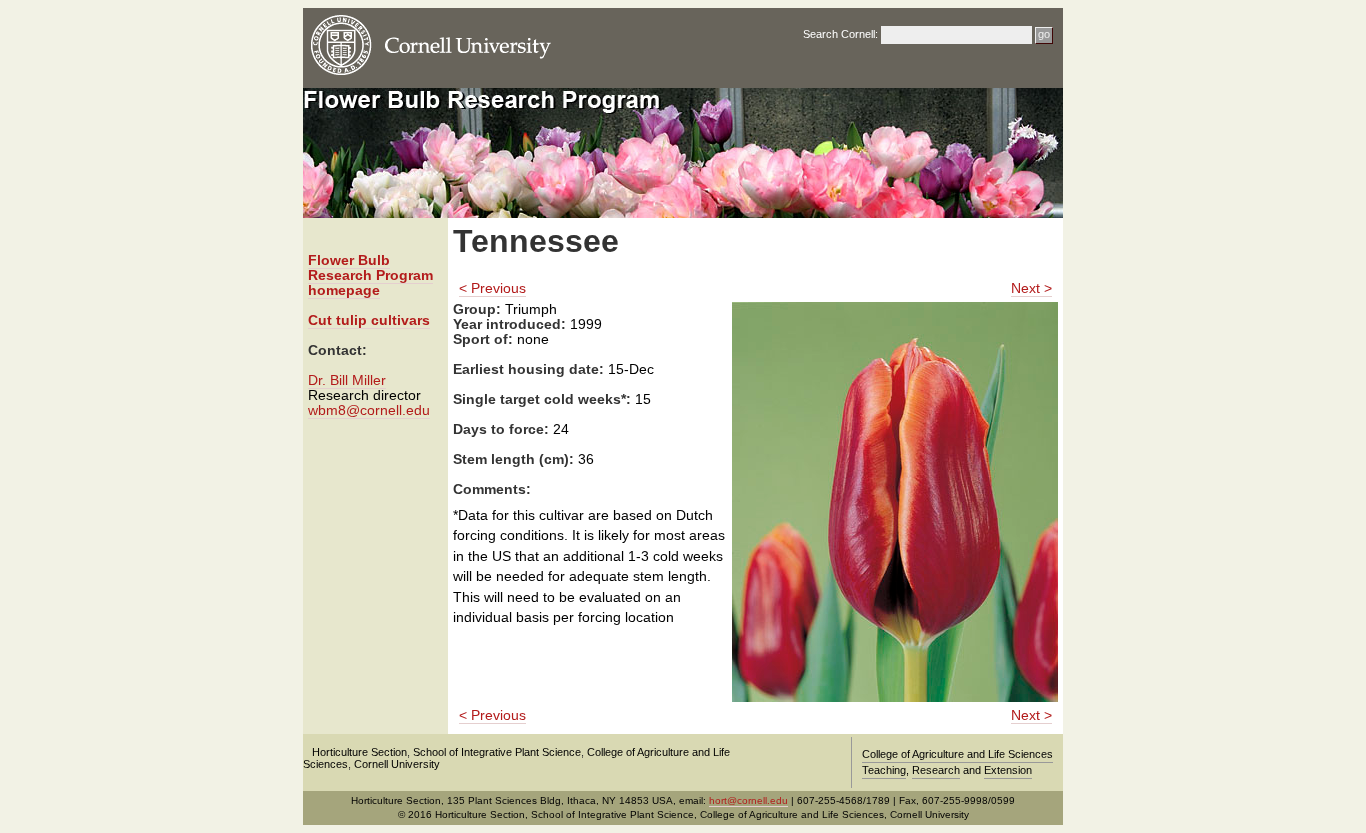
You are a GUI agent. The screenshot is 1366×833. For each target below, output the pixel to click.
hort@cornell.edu (748, 800)
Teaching (884, 770)
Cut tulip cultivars (369, 320)
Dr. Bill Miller (347, 380)
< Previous (492, 288)
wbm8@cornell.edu (369, 410)
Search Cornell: (840, 34)
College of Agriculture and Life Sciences (957, 754)
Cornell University (397, 764)
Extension (1008, 770)
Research (936, 770)
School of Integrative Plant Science (497, 752)
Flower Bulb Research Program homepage (370, 275)
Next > (1031, 288)
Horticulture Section (359, 752)
